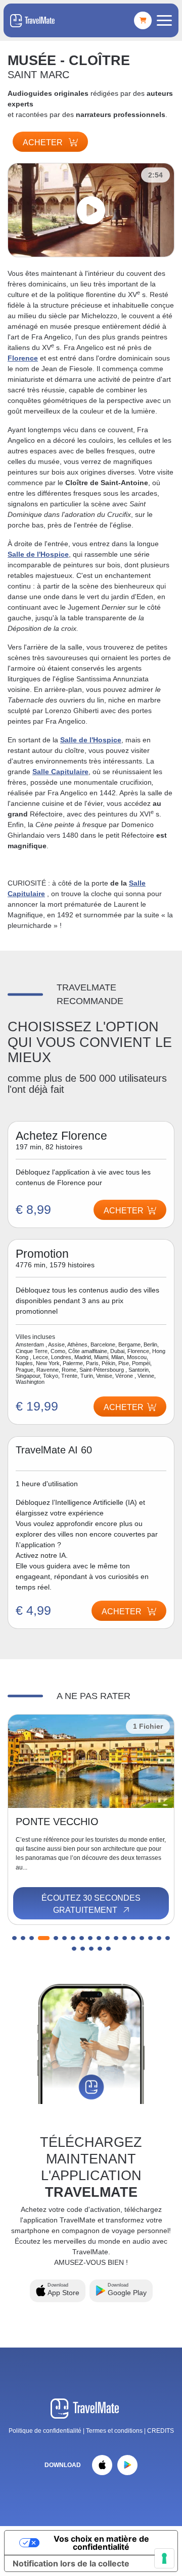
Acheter (44, 142)
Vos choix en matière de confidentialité (101, 2543)
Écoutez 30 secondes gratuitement (91, 1904)
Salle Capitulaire (60, 772)
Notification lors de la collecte (71, 2563)
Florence (23, 358)
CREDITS (161, 2431)
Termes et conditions (115, 2431)
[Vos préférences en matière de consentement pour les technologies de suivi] (164, 2558)
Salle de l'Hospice (38, 554)
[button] (14, 1938)
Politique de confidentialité (45, 2431)
